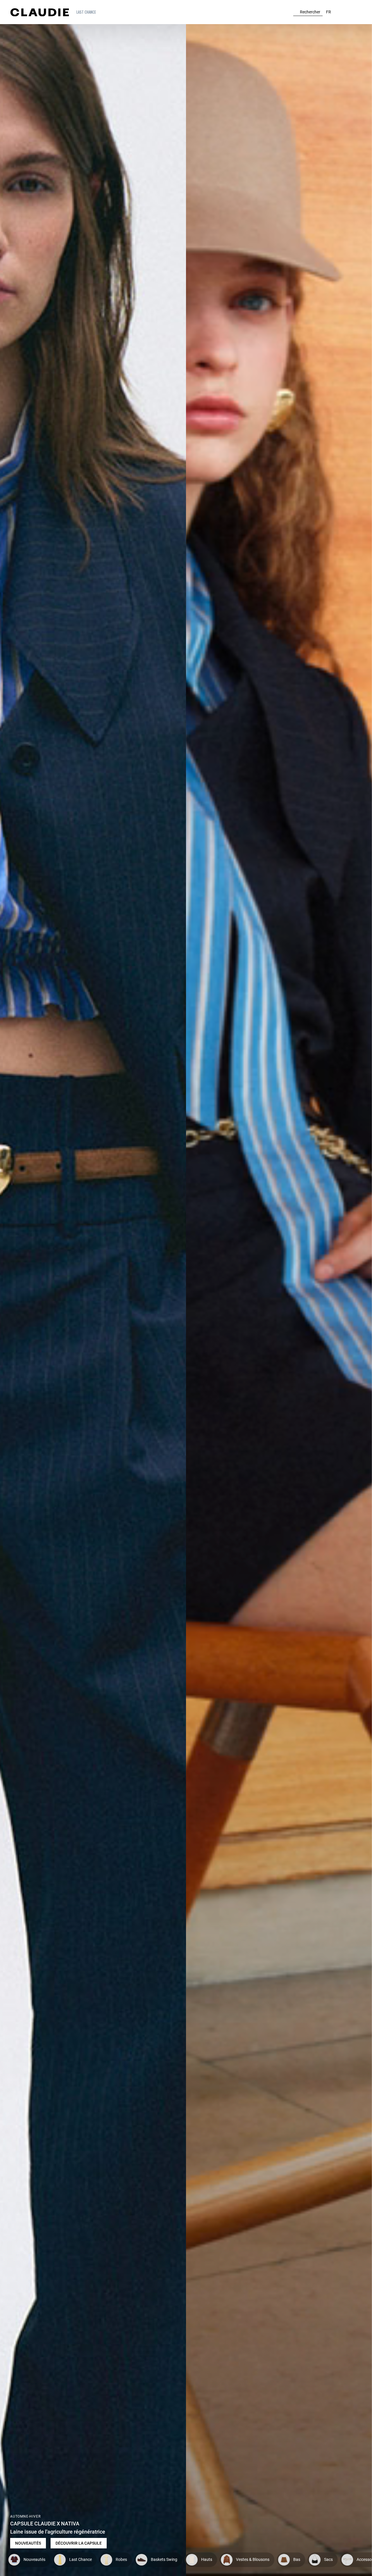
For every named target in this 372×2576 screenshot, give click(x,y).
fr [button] (329, 12)
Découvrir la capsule (79, 2543)
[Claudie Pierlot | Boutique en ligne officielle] (40, 12)
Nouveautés (28, 2543)
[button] (87, 12)
